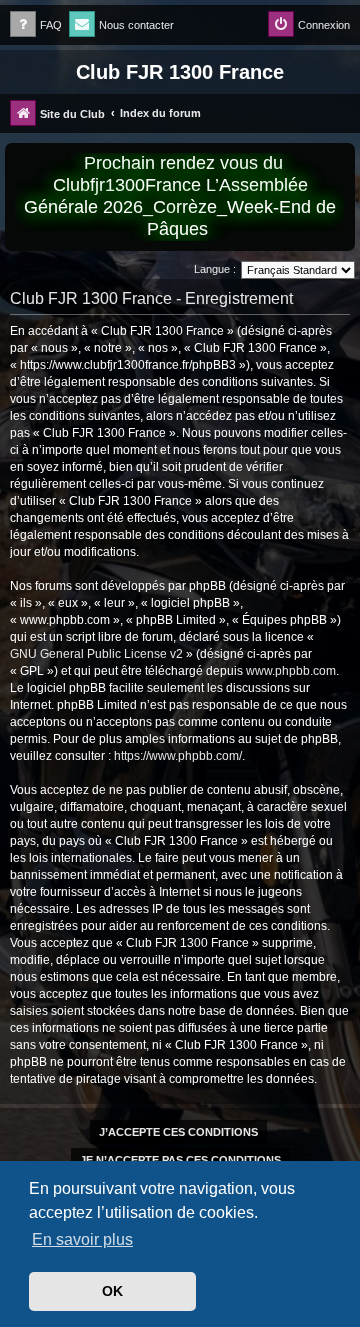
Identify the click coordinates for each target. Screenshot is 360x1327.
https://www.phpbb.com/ (178, 756)
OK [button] (112, 1291)
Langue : (215, 269)
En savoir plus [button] (82, 1239)
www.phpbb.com (291, 671)
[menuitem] (36, 25)
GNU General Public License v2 (96, 654)
